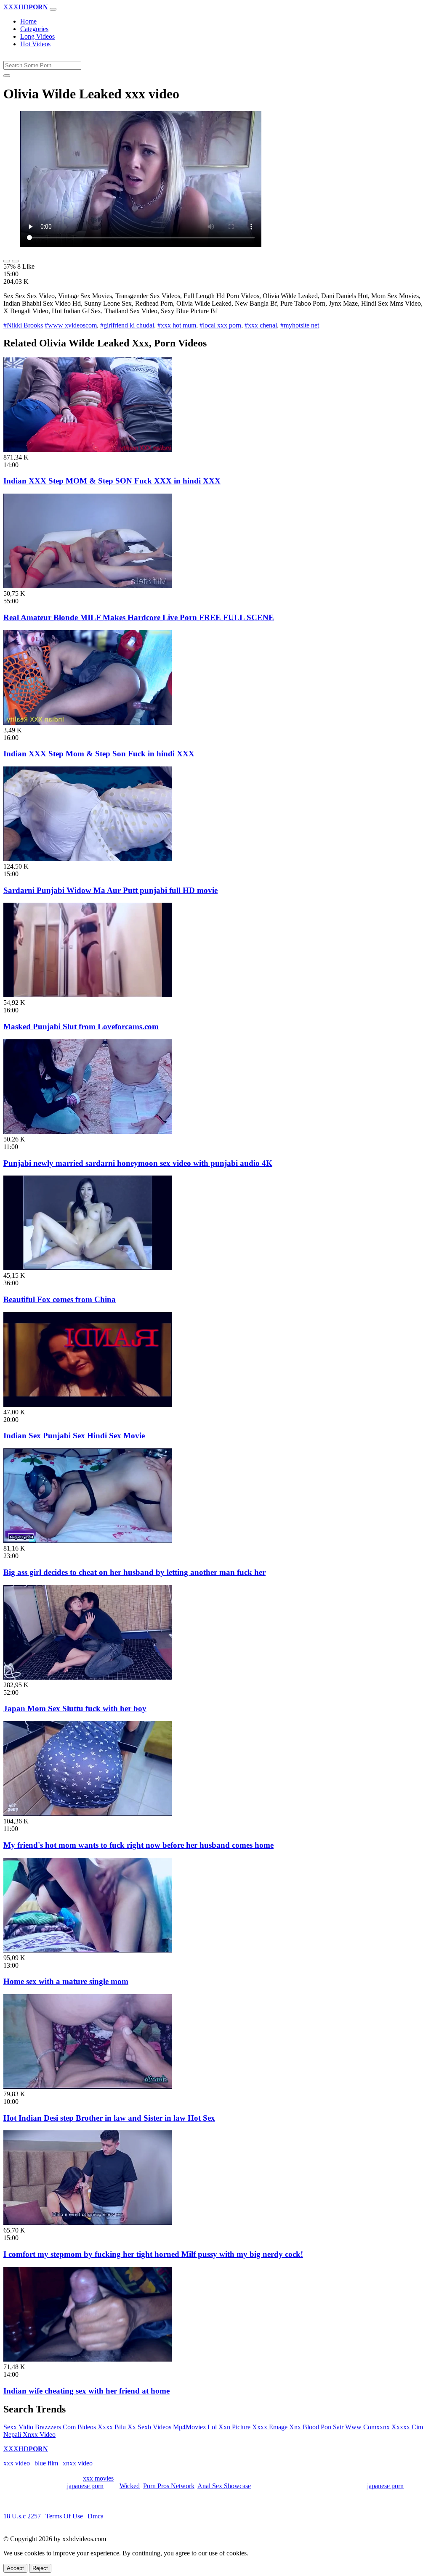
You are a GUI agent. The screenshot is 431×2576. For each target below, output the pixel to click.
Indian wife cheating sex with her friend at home (86, 2391)
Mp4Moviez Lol (195, 2427)
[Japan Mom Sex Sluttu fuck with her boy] (88, 1677)
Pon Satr (332, 2427)
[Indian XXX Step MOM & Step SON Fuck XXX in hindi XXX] (88, 450)
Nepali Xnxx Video (29, 2435)
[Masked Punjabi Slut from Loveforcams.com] (88, 995)
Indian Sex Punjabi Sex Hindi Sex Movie (74, 1436)
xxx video (17, 2463)
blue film (46, 2463)
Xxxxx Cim (407, 2427)
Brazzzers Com (55, 2427)
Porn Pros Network (169, 2486)
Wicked (130, 2486)
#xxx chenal (261, 325)
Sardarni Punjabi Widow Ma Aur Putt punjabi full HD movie (110, 890)
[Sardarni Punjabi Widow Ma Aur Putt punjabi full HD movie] (88, 859)
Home (28, 21)
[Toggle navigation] (53, 9)
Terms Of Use (64, 2516)
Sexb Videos (154, 2427)
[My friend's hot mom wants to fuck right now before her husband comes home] (88, 1814)
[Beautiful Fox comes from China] (88, 1268)
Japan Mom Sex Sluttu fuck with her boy (75, 1708)
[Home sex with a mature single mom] (88, 1950)
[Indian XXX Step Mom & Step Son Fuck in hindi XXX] (88, 723)
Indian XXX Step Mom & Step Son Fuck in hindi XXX (99, 754)
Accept (15, 2568)
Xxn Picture (234, 2427)
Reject (40, 2568)
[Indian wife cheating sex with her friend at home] (88, 2359)
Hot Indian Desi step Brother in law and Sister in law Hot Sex (109, 2118)
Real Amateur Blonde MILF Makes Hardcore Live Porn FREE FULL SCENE (139, 617)
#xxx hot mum (177, 325)
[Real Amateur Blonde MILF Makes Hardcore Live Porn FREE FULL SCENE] (88, 586)
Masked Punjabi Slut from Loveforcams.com (81, 1026)
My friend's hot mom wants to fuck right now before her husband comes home (138, 1845)
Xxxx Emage (270, 2427)
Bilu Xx (125, 2427)
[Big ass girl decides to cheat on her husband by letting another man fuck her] (88, 1541)
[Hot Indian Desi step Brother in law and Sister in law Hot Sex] (88, 2086)
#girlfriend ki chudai (127, 325)
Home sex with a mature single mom (66, 1981)
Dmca (96, 2516)
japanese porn (85, 2486)
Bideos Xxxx (95, 2427)
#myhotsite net (300, 325)
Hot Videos (35, 44)
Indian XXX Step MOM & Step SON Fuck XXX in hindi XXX (112, 481)
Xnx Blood (304, 2427)
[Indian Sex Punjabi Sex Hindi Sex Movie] (88, 1404)
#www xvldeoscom (71, 325)
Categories (34, 29)
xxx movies (98, 2478)
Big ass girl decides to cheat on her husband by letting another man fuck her (134, 1572)
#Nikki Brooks (23, 325)
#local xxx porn (220, 325)
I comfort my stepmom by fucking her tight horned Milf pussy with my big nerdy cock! (153, 2254)
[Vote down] (15, 261)
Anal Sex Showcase (224, 2486)
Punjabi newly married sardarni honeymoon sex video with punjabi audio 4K (138, 1163)
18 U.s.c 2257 (22, 2516)
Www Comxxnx (367, 2427)
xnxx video (78, 2463)
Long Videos (37, 36)
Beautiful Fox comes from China (60, 1299)
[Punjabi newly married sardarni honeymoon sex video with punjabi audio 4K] (88, 1132)
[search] (7, 76)
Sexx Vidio (18, 2427)
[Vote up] (7, 261)
